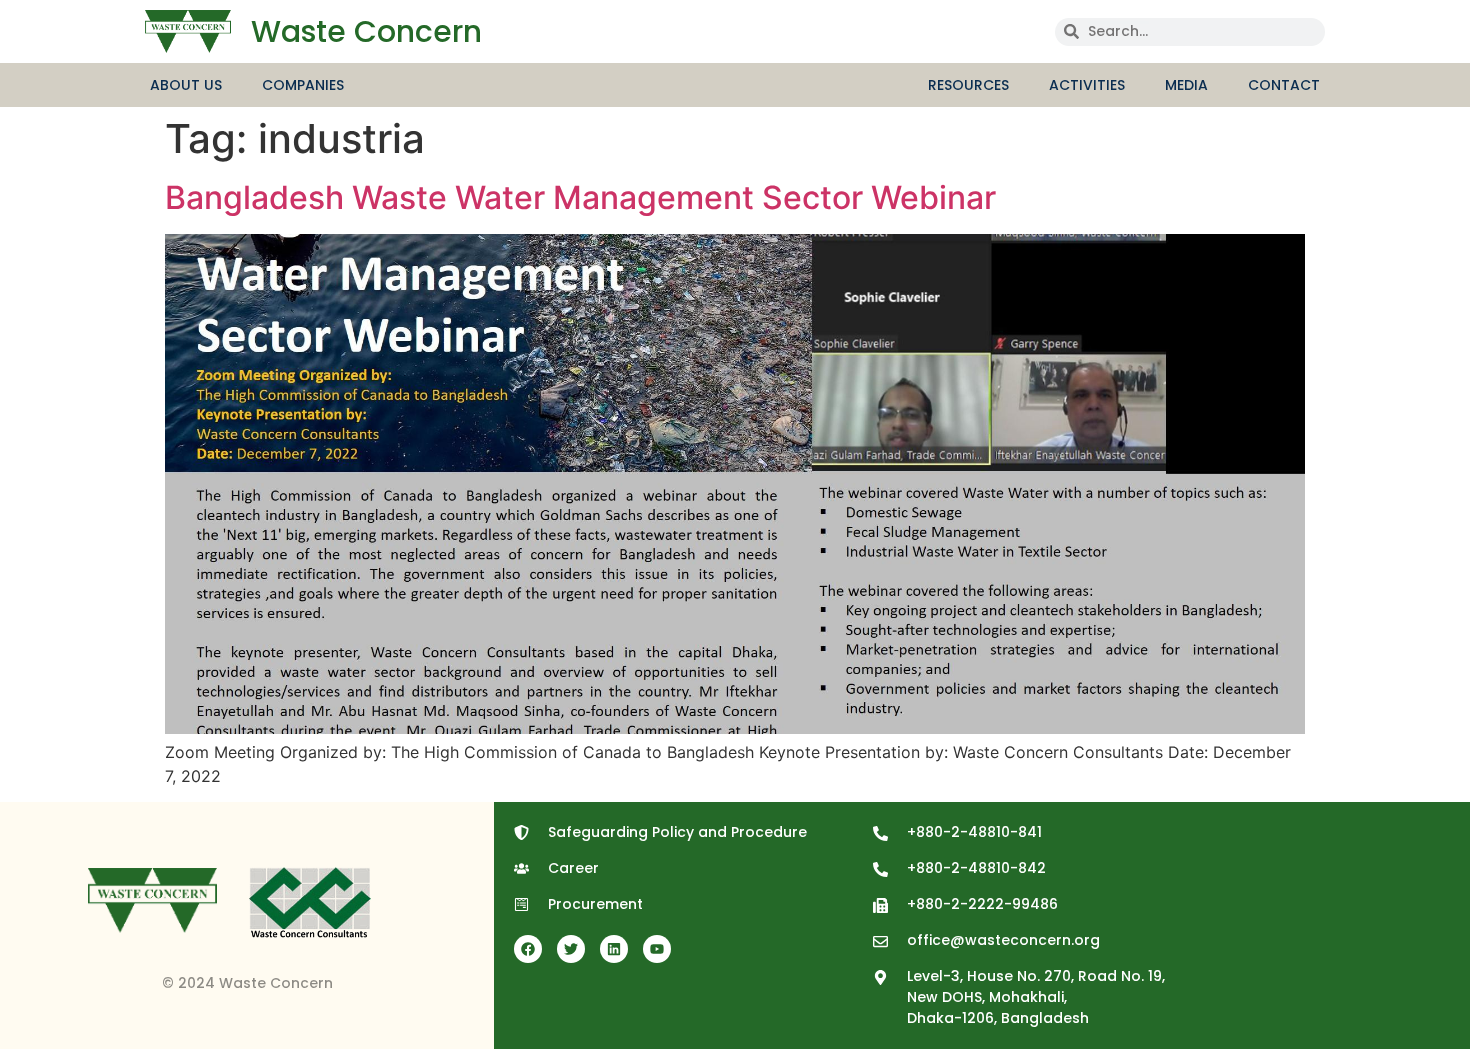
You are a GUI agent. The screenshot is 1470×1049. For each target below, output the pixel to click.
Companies (303, 85)
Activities (1087, 85)
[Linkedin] (614, 949)
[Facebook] (528, 949)
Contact (1284, 85)
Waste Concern (366, 31)
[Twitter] (571, 949)
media (1186, 85)
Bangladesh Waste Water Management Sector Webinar (580, 197)
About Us (186, 85)
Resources (968, 85)
